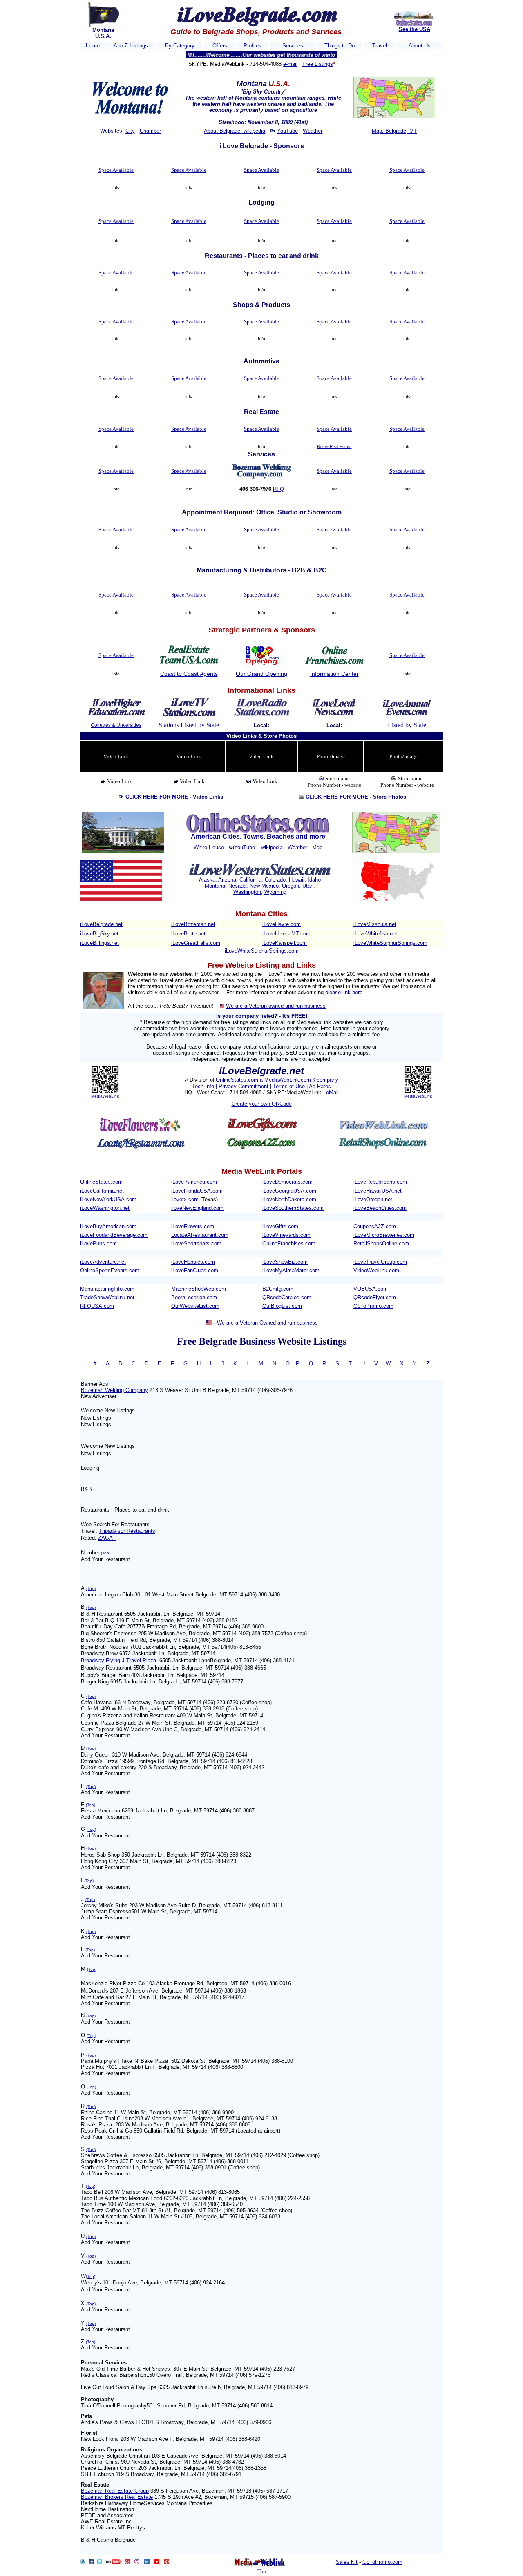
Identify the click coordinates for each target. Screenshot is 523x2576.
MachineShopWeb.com (199, 1289)
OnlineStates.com (238, 1080)
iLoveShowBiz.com (285, 1262)
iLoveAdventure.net (103, 1262)
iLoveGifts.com (280, 1226)
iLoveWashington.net (105, 1208)
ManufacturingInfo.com (107, 1289)
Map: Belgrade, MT (394, 131)
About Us (420, 46)
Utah (308, 886)
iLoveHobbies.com (193, 1262)
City (130, 131)
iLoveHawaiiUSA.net (378, 1191)
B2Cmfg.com (278, 1289)
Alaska (207, 880)
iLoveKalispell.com (285, 943)
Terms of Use (289, 1086)
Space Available (116, 170)
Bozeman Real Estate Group (115, 2491)
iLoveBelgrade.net (101, 924)
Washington (247, 892)
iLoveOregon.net (373, 1199)
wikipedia (272, 847)
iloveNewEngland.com (197, 1208)
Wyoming (275, 892)
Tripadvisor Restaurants (127, 1531)
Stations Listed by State (189, 725)
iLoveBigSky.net (99, 934)
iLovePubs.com (98, 1243)
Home (93, 46)
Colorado (275, 880)
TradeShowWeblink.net (107, 1297)
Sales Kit (347, 2562)
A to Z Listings (131, 46)
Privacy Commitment (244, 1086)
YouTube (287, 131)
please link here (344, 992)
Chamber (150, 131)
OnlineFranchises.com (289, 1243)
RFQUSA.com (97, 1306)
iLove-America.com (194, 1182)
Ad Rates (320, 1086)
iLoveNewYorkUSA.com (108, 1199)
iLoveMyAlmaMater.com (291, 1270)
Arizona (227, 880)
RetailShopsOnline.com (381, 1243)
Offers (220, 46)
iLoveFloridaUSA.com (197, 1191)
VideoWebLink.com (376, 1270)
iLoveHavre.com (282, 924)
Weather (313, 131)
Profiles (253, 46)
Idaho (314, 880)
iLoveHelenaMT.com (286, 934)
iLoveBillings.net (99, 943)
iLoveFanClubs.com (195, 1270)
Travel (380, 46)
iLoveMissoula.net (375, 924)
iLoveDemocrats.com (287, 1182)
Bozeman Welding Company (114, 1390)
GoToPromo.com (373, 1306)
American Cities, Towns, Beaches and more (258, 836)
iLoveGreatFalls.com (196, 943)
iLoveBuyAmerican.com (108, 1226)
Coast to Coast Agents (189, 674)
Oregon (291, 886)
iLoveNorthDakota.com (289, 1199)
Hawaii (297, 880)
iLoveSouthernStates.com (293, 1208)
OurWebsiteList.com (195, 1306)
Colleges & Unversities (116, 725)
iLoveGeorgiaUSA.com (289, 1191)
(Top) (106, 1553)
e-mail (290, 64)
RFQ (278, 489)
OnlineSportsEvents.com (110, 1270)
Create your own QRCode (262, 1104)
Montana (215, 886)
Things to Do (340, 46)
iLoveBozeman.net (193, 924)
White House (209, 847)
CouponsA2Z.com (375, 1226)
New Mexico (264, 886)
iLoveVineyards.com (286, 1235)
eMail (332, 1092)
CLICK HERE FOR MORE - (174, 797)
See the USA (415, 29)
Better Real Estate (334, 446)
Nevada (237, 886)
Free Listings (318, 64)
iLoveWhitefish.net (375, 934)
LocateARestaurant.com (200, 1235)
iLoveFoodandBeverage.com (114, 1235)
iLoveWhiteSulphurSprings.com (390, 943)
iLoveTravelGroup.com (380, 1262)
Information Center (334, 674)
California (250, 880)
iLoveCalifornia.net (102, 1191)
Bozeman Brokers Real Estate (117, 2497)
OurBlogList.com (282, 1306)
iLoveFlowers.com (193, 1226)
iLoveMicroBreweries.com (384, 1235)
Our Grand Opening (261, 674)
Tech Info (203, 1086)
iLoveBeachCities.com (380, 1208)
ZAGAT (107, 1538)
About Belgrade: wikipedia (235, 131)
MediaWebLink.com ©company (301, 1080)
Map (317, 847)
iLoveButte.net (188, 934)
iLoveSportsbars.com (196, 1243)
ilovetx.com (185, 1199)
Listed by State (407, 725)
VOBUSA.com (371, 1289)
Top (262, 2571)
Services (293, 46)
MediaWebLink (105, 1096)
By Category (180, 46)
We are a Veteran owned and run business (276, 1006)
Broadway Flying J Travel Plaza (118, 1660)
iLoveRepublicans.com (380, 1182)
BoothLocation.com (194, 1297)
